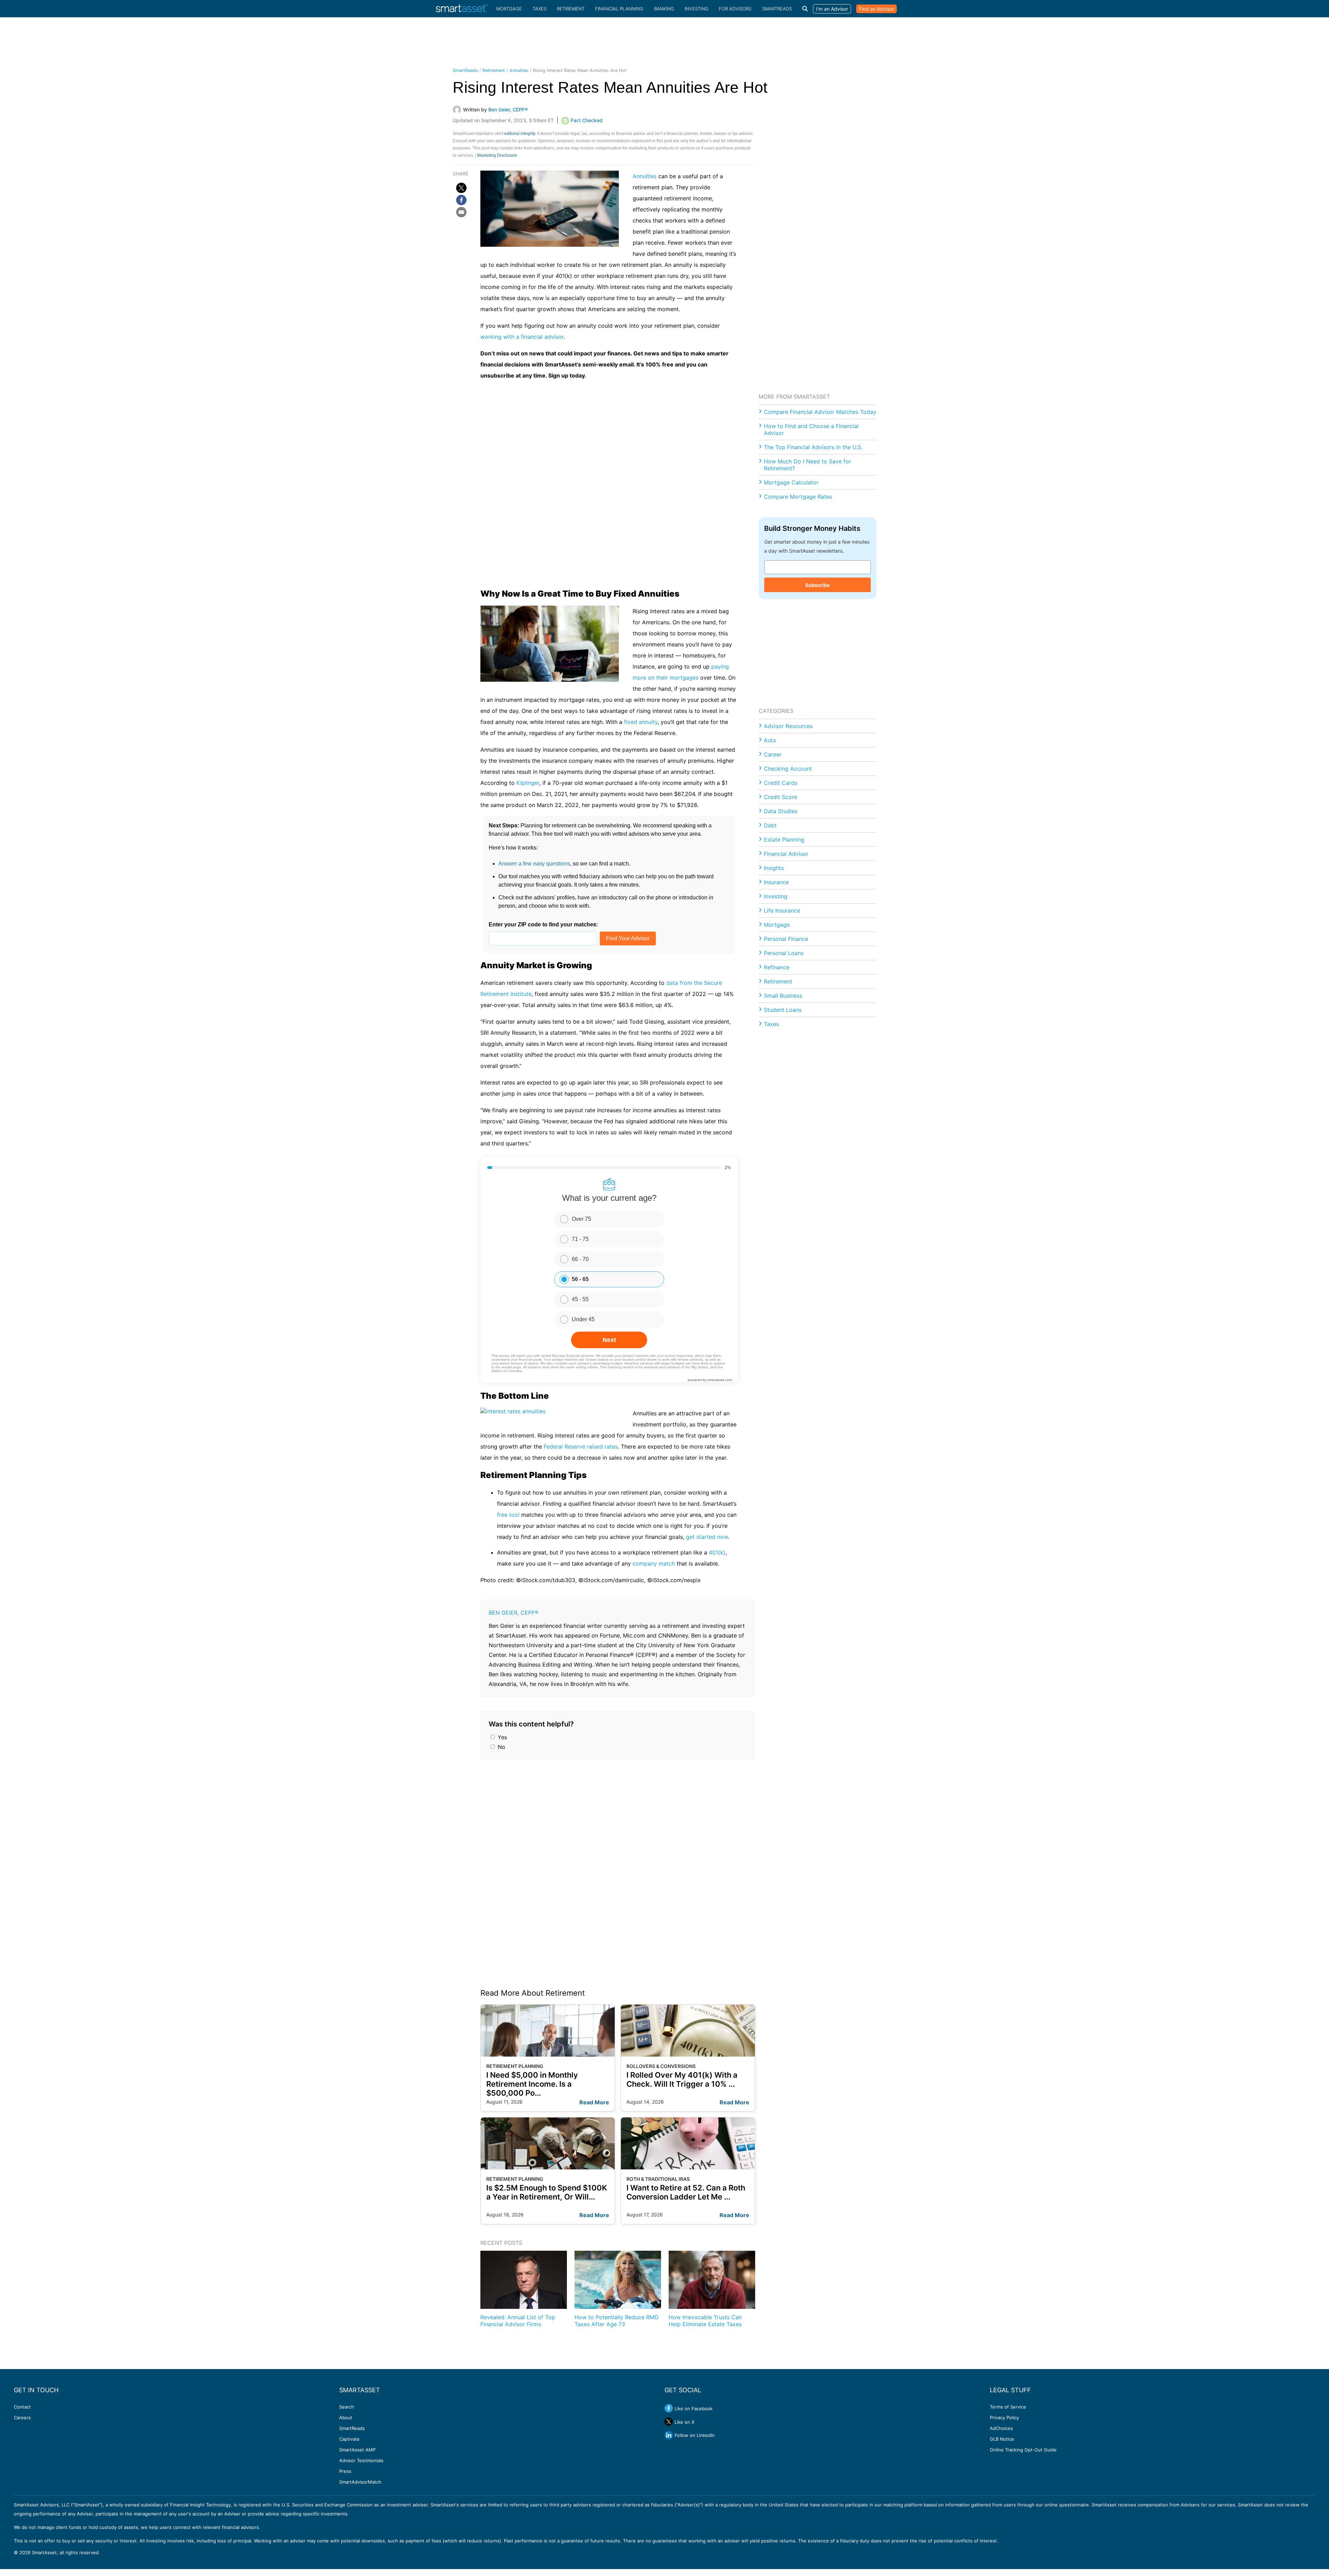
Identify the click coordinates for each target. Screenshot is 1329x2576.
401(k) (717, 1552)
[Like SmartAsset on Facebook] (669, 2408)
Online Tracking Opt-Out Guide (1023, 2450)
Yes (501, 1737)
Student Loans (783, 1010)
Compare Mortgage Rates (798, 497)
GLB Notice (1002, 2439)
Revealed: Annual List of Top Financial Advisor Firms (518, 2320)
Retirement (571, 9)
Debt (770, 825)
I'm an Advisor (832, 9)
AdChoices (1001, 2428)
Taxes (540, 9)
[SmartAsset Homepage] (462, 9)
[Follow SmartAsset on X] (669, 2422)
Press (345, 2471)
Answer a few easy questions (534, 864)
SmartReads (777, 9)
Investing (697, 9)
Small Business (783, 996)
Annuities (519, 70)
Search (347, 2407)
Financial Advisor (786, 854)
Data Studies (781, 811)
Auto (770, 740)
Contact (22, 2407)
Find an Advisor (876, 9)
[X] (461, 188)
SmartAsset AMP (357, 2450)
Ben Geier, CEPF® (514, 1613)
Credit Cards (781, 783)
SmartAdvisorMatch (360, 2482)
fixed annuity (641, 722)
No (501, 1747)
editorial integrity (520, 134)
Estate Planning (784, 840)
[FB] (461, 200)
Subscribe (817, 585)
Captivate (349, 2439)
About (346, 2418)
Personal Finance (786, 939)
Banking (664, 9)
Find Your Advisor (628, 938)
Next (609, 1340)
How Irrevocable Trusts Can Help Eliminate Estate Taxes (705, 2320)
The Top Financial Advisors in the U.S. (813, 447)
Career (773, 754)
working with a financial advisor (522, 337)
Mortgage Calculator (791, 482)
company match (654, 1563)
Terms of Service (1008, 2407)
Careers (22, 2418)
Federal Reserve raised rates (581, 1446)
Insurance (776, 882)
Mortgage (509, 9)
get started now (707, 1537)
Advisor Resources (788, 726)
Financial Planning (619, 9)
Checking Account (788, 769)
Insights (774, 868)
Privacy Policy (1004, 2418)
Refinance (777, 967)
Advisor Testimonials (361, 2460)
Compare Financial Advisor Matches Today (820, 412)
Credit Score (780, 797)
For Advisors (735, 9)
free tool (508, 1515)
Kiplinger (528, 783)
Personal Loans (784, 953)
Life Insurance (782, 910)
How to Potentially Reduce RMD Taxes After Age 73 (617, 2320)
